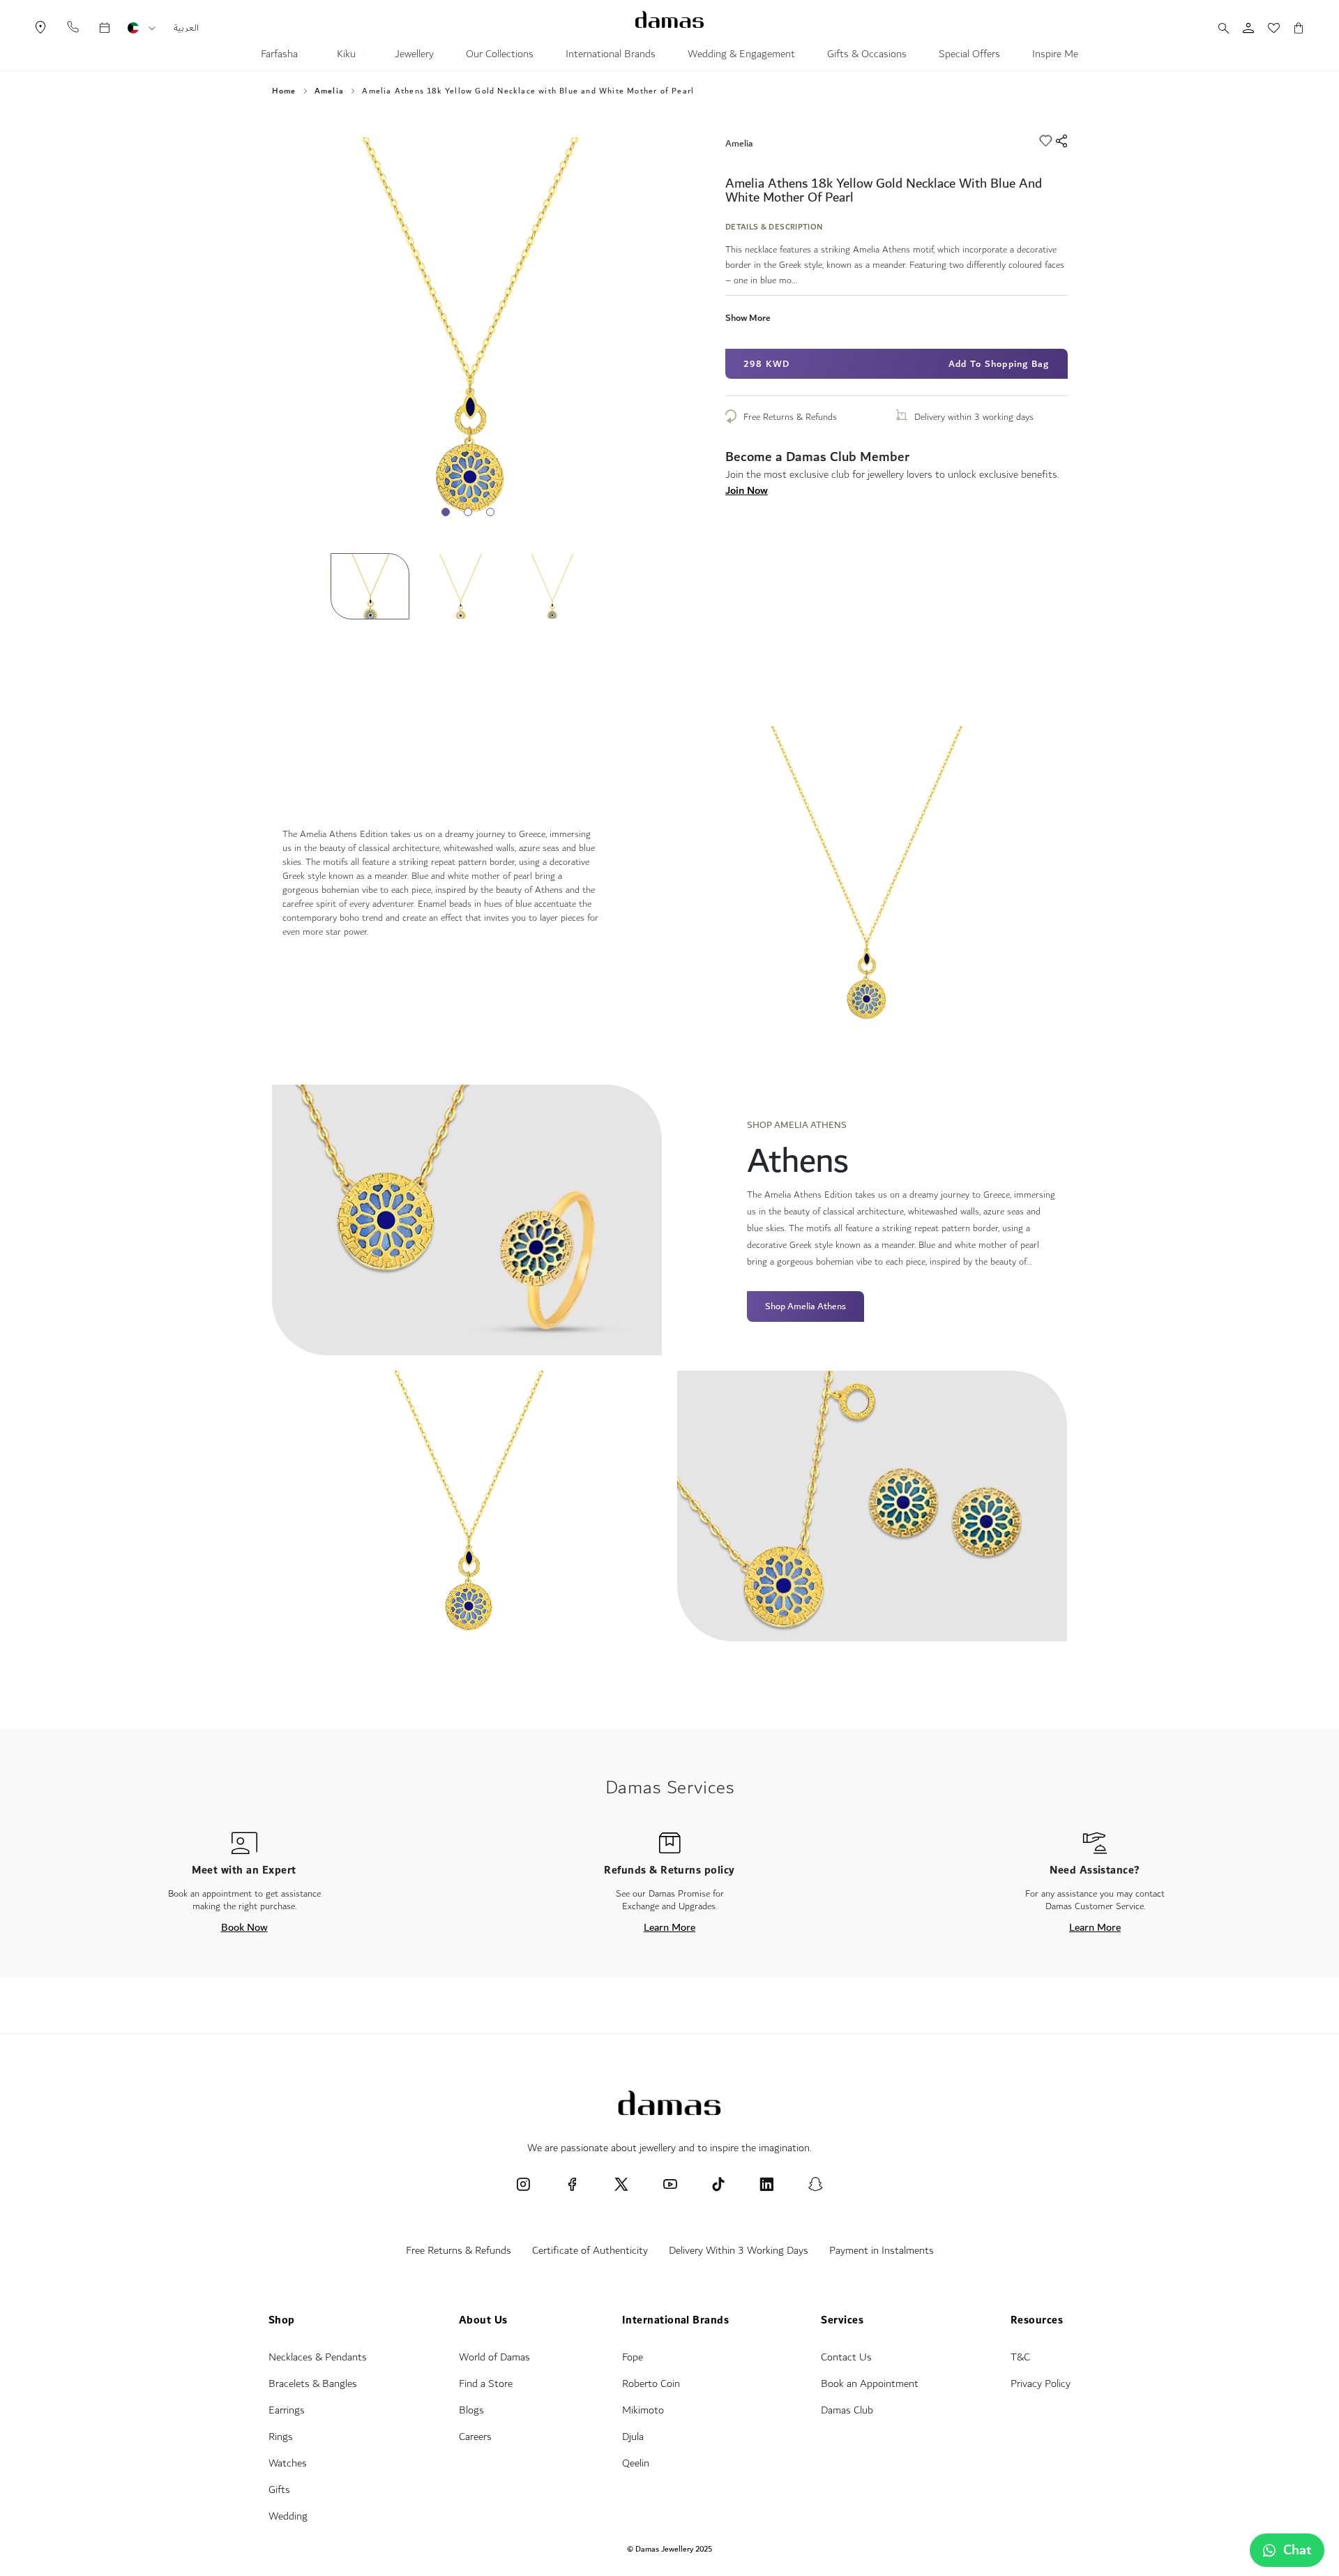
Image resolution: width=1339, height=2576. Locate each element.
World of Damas (494, 2357)
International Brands (611, 56)
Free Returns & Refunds (790, 417)
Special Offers (969, 56)
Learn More (669, 1927)
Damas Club (847, 2410)
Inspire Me (1055, 56)
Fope (633, 2357)
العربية (186, 28)
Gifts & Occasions (867, 56)
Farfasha (281, 56)
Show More (748, 318)
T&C (1020, 2357)
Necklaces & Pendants (318, 2357)
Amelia (329, 91)
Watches (288, 2463)
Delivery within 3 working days (974, 417)
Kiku (348, 56)
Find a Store (486, 2384)
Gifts (279, 2490)
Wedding (288, 2516)
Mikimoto (643, 2410)
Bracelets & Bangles (313, 2384)
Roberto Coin (651, 2384)
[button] (152, 29)
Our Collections (500, 56)
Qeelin (636, 2463)
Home (284, 91)
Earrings (287, 2410)
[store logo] (669, 20)
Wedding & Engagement (741, 56)
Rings (281, 2437)
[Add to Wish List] (1047, 143)
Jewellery (414, 56)
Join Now (747, 490)
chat (1298, 2550)
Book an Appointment (870, 2384)
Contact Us (846, 2357)
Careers (475, 2437)
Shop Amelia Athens (805, 1306)
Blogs (471, 2410)
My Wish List (1266, 28)
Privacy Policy (1041, 2384)
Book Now (244, 1927)
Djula (633, 2437)
